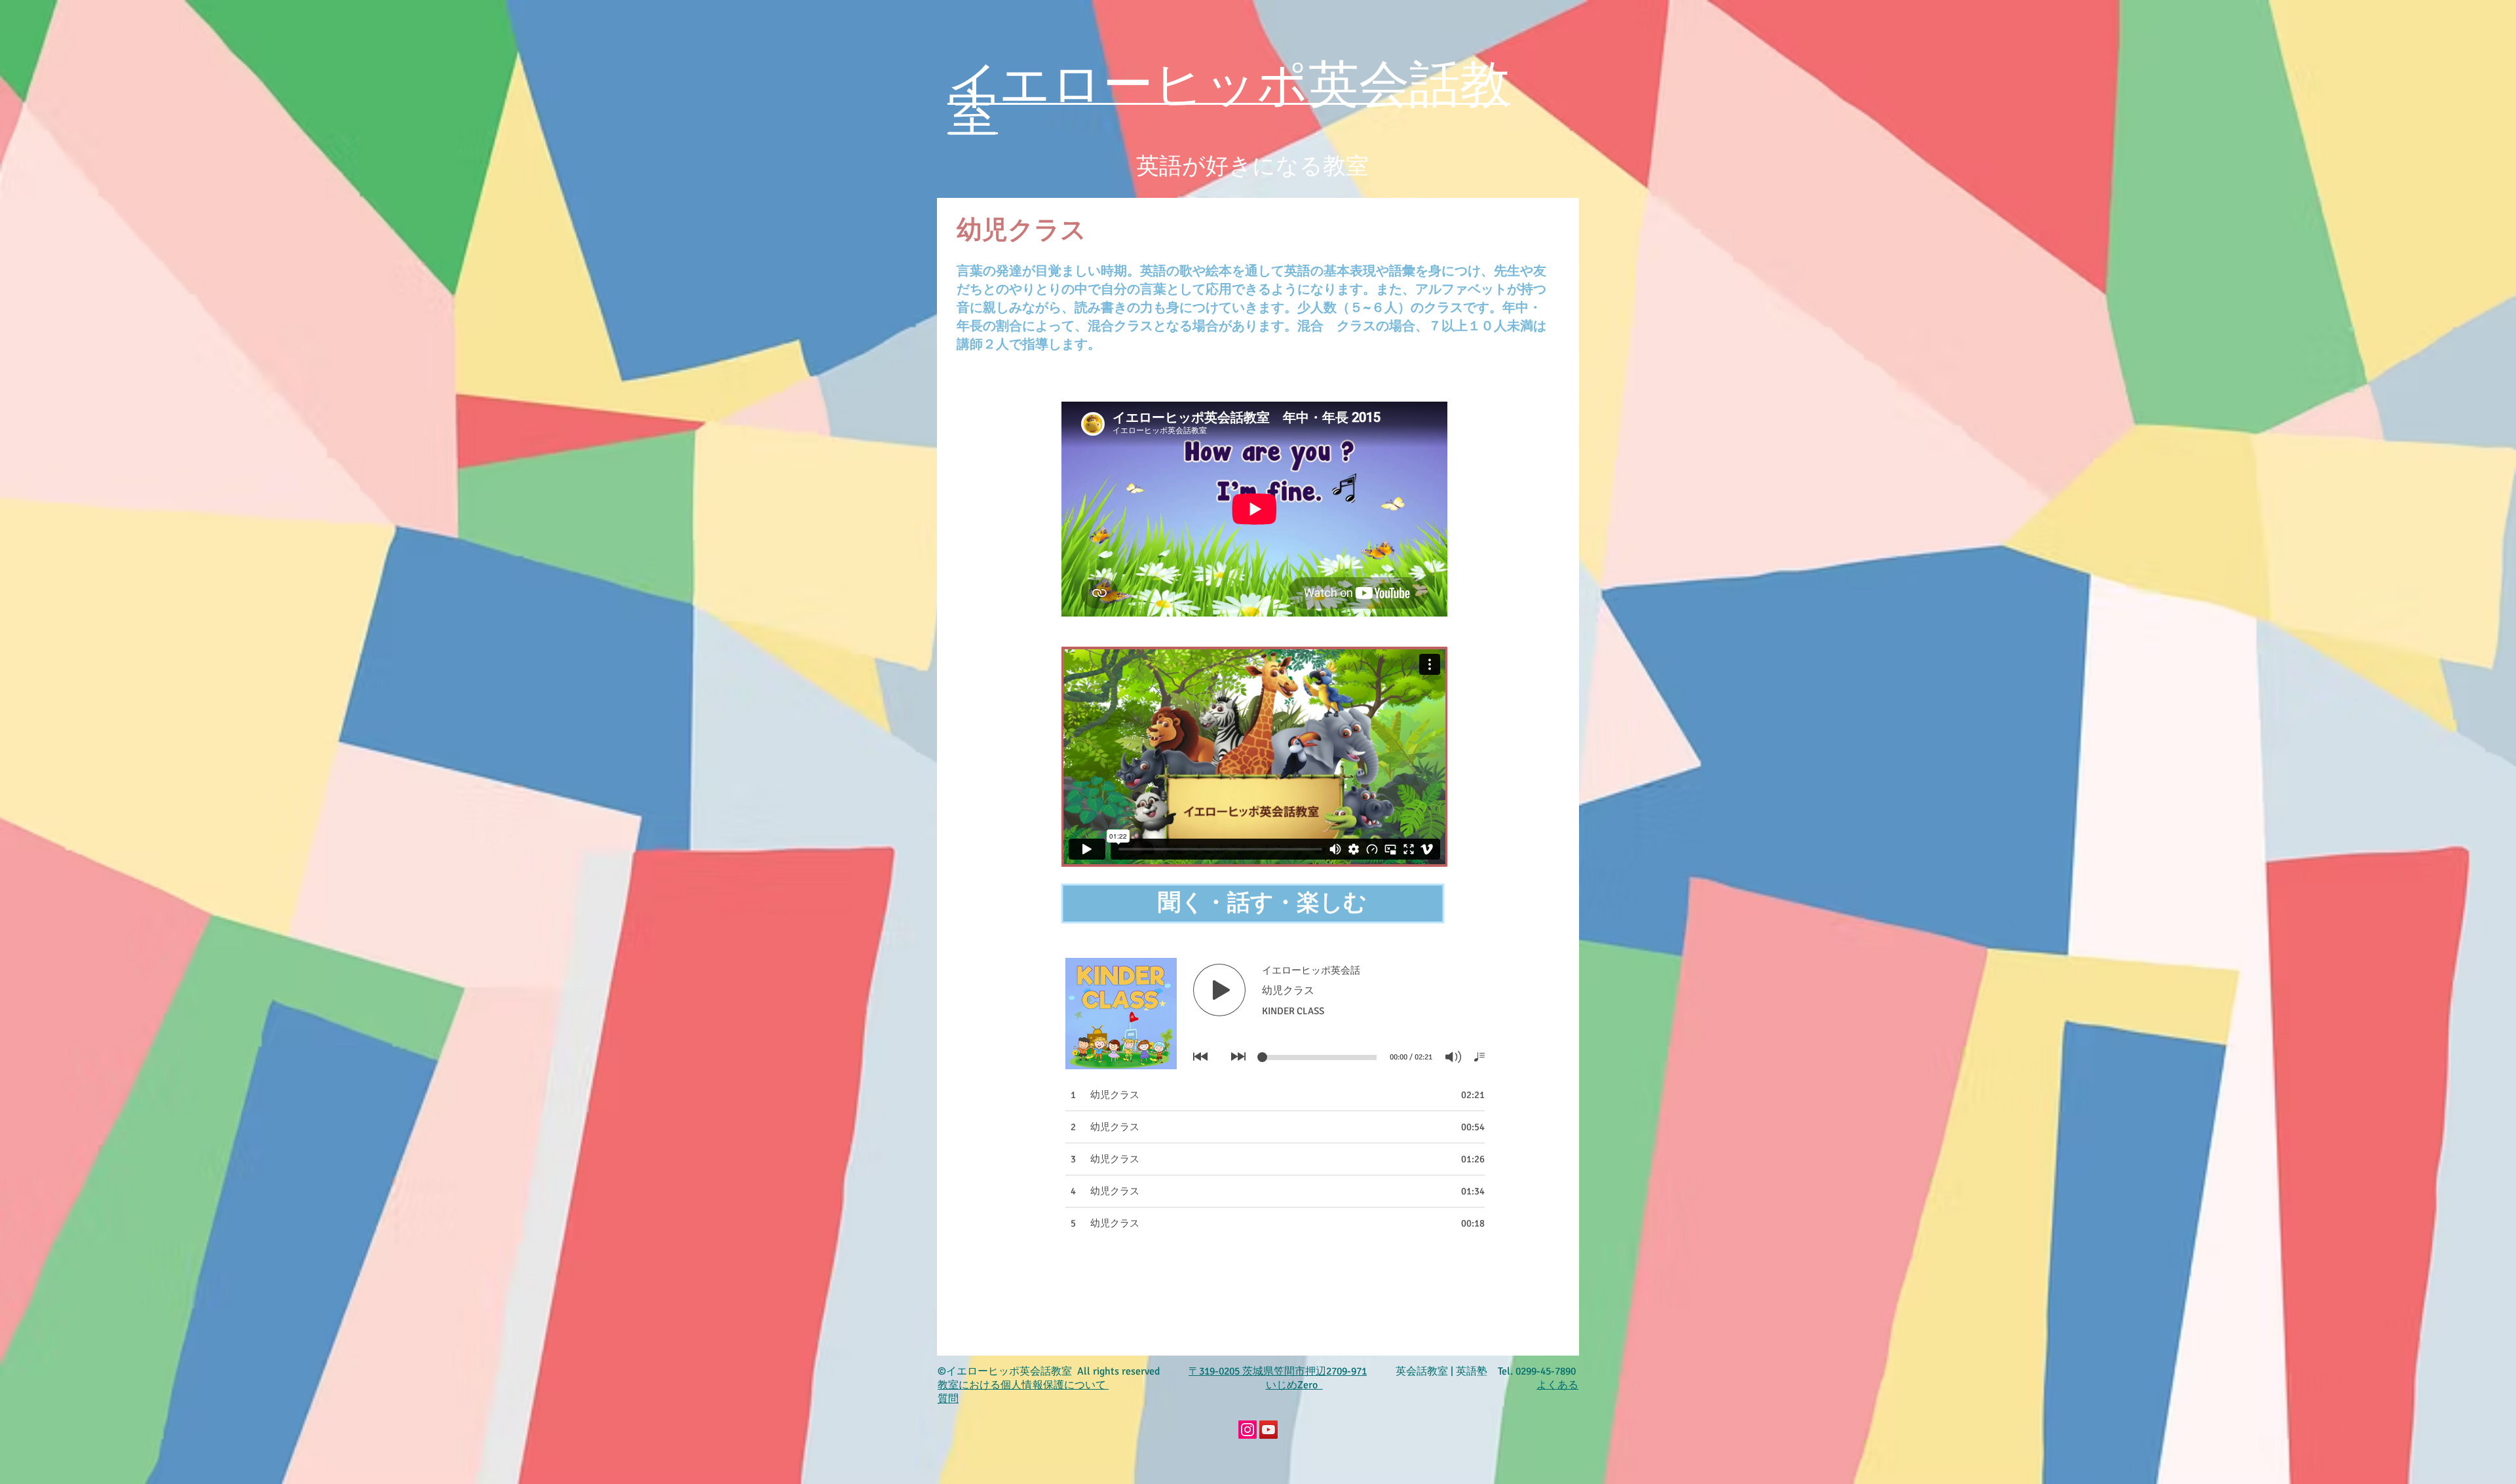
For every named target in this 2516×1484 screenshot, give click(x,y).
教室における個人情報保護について (1022, 1385)
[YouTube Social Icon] (1268, 1430)
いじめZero (1294, 1385)
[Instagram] (1248, 1430)
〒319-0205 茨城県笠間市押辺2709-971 (1278, 1371)
